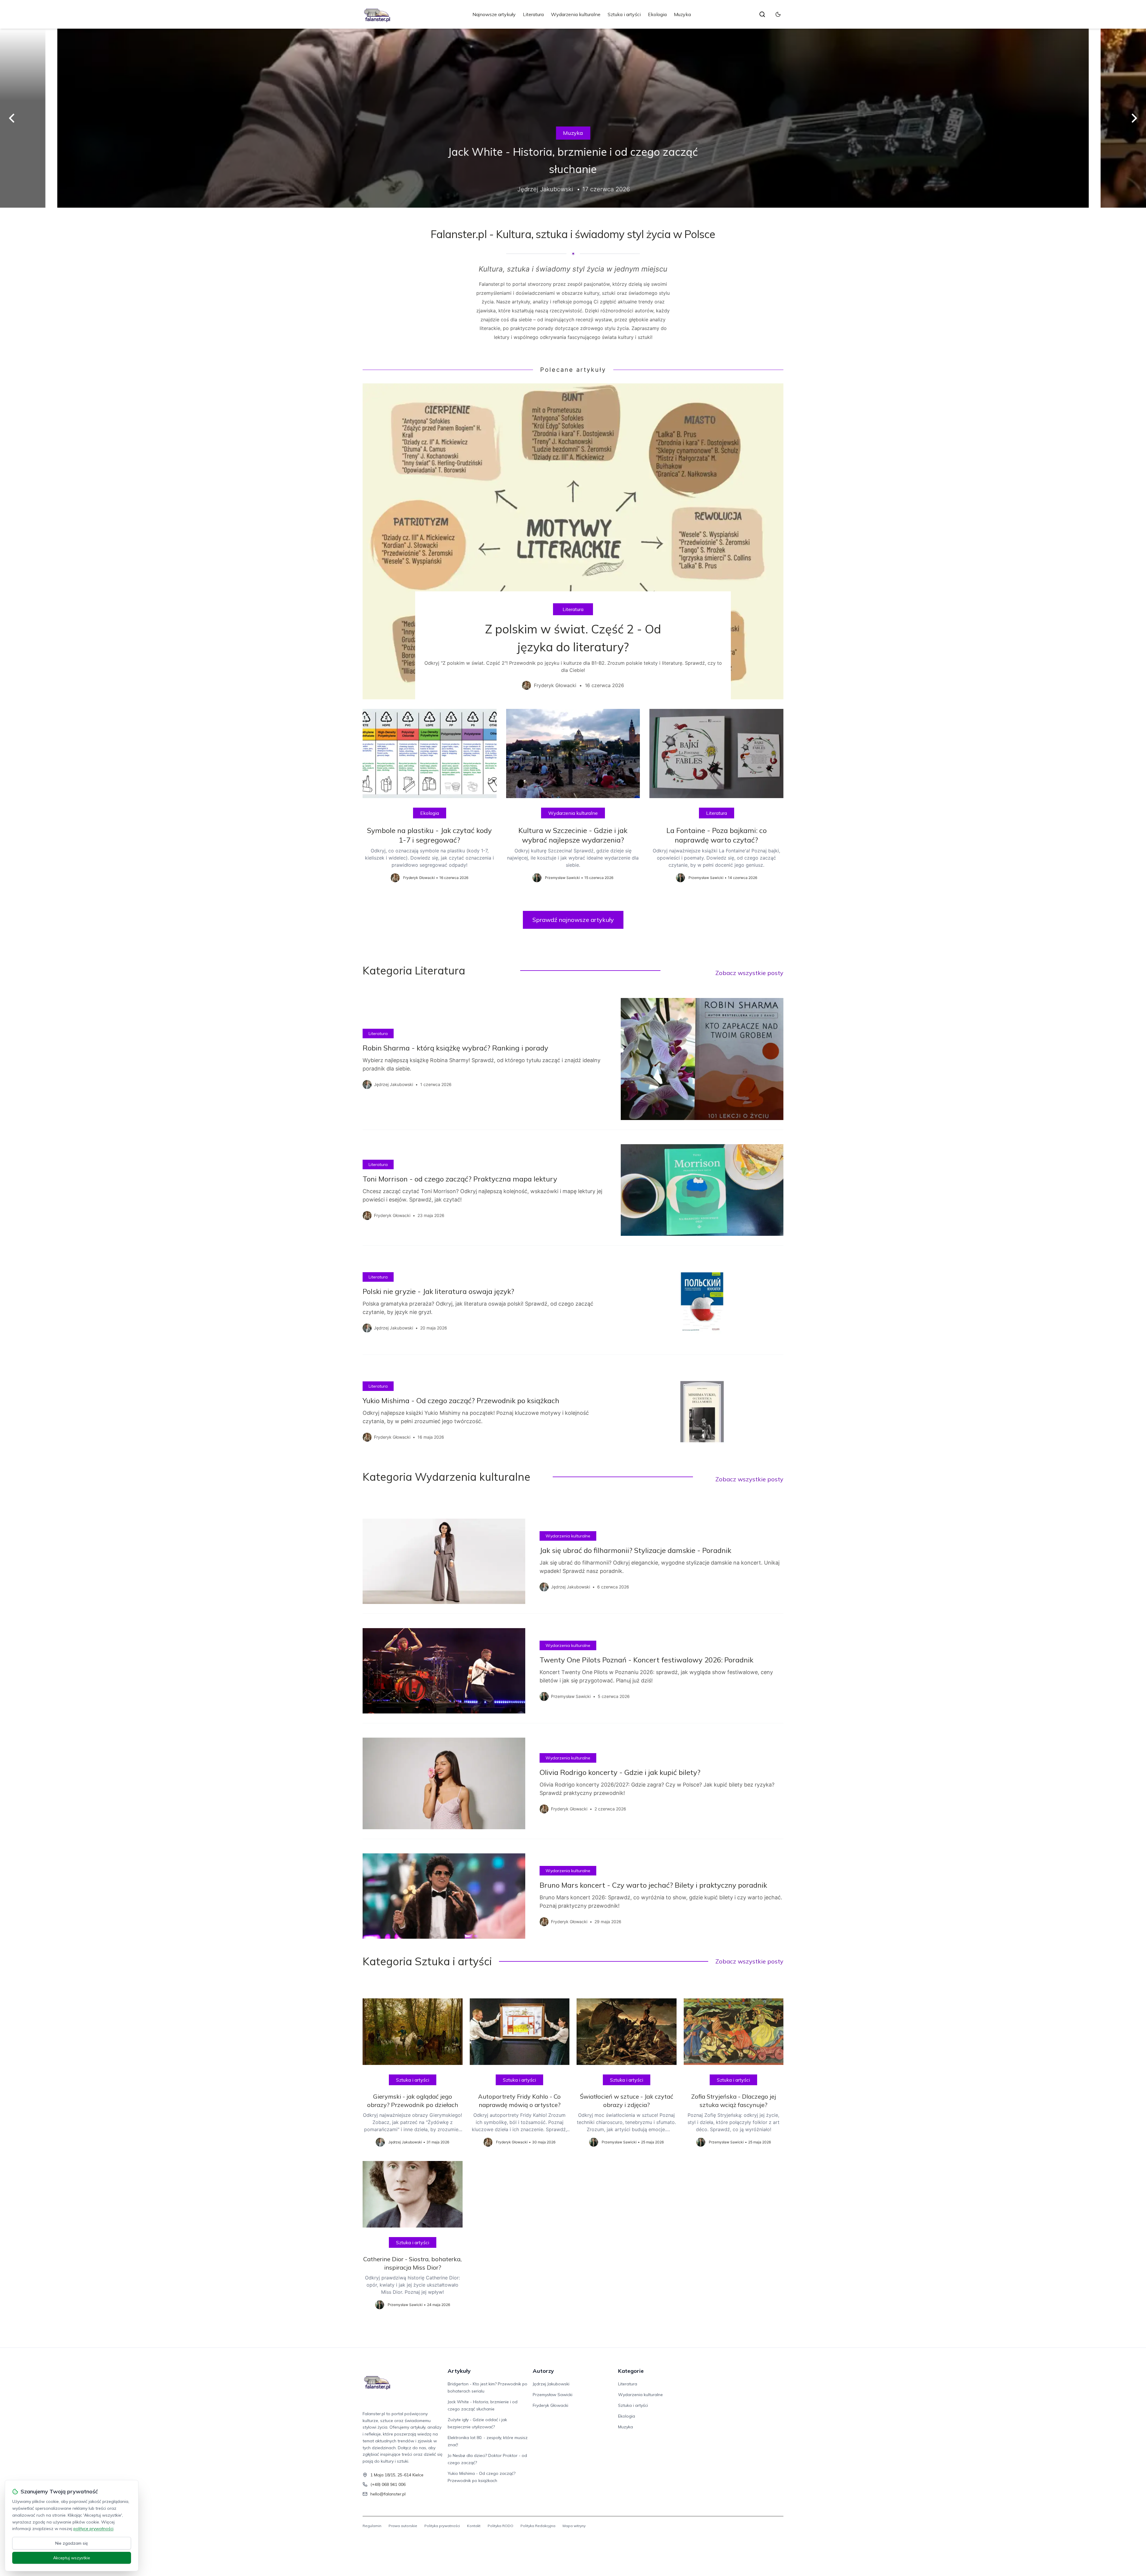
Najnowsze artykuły (494, 14)
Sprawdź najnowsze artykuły (573, 920)
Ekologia (657, 14)
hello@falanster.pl (388, 2494)
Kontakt (474, 2526)
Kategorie (631, 2371)
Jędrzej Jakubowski (551, 2384)
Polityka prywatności (442, 2526)
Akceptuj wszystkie (72, 2558)
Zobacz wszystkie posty (749, 973)
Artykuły (459, 2371)
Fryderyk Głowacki (550, 2405)
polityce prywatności (93, 2529)
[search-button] (762, 14)
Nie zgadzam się (72, 2543)
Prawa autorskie (403, 2526)
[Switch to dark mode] (778, 14)
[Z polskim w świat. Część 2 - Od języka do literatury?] (573, 541)
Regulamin (372, 2526)
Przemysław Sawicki (553, 2395)
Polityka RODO (500, 2526)
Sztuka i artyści (624, 14)
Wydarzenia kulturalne (576, 14)
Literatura (533, 14)
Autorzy (543, 2371)
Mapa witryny (574, 2526)
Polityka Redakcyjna (538, 2526)
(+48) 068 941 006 (388, 2484)
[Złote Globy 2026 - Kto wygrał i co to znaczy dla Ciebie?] (573, 118)
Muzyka (682, 14)
